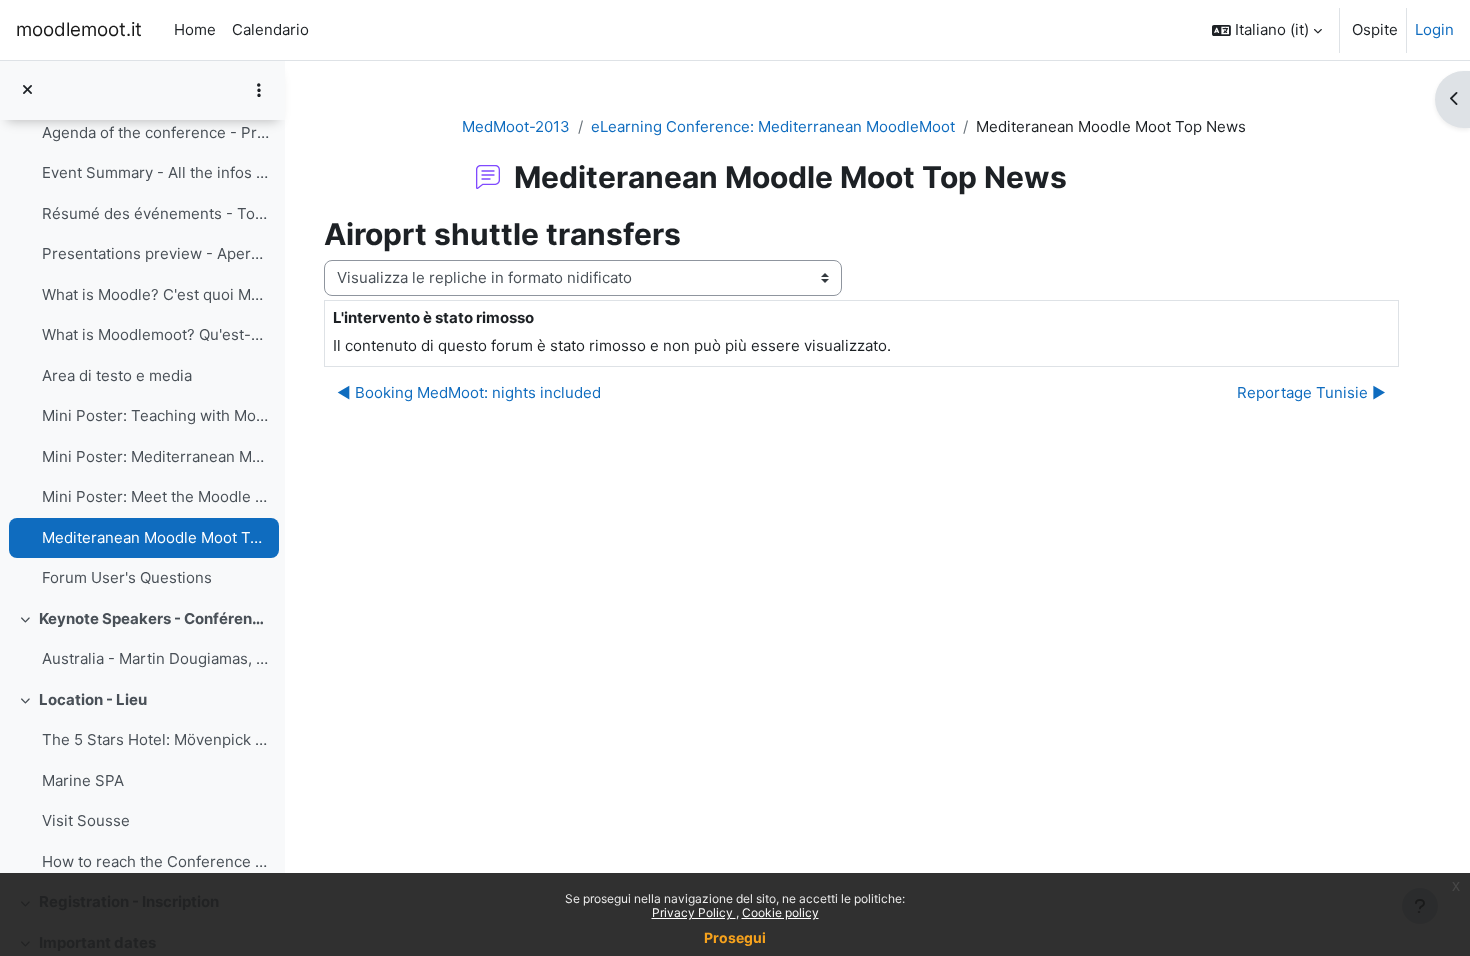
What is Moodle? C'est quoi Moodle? (155, 294)
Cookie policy (780, 912)
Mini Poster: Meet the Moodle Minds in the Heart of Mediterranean (155, 496)
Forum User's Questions (127, 577)
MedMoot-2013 (516, 126)
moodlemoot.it (79, 29)
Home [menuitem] (195, 29)
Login (1434, 29)
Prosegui (735, 937)
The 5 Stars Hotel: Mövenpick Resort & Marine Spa (155, 739)
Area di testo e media (117, 375)
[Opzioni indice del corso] (259, 90)
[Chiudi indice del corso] (27, 90)
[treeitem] (142, 335)
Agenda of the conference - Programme (155, 132)
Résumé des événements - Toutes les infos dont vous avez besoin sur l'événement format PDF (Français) (155, 213)
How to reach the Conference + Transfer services (155, 861)
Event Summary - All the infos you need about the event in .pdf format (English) (155, 172)
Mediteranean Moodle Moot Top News (155, 537)
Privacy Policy (694, 912)
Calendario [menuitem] (270, 29)
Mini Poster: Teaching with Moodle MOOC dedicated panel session (155, 415)
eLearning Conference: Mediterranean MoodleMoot (773, 126)
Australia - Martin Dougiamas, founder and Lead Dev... (155, 658)
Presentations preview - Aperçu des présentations (155, 253)
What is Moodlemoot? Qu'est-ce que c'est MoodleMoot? (155, 334)
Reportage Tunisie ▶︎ (1311, 392)
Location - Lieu (93, 699)
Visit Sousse (86, 820)
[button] (1267, 30)
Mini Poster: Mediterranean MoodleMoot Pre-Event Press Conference (155, 456)
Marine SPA (83, 780)
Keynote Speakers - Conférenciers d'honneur (154, 618)
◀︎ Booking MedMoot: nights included (469, 392)
